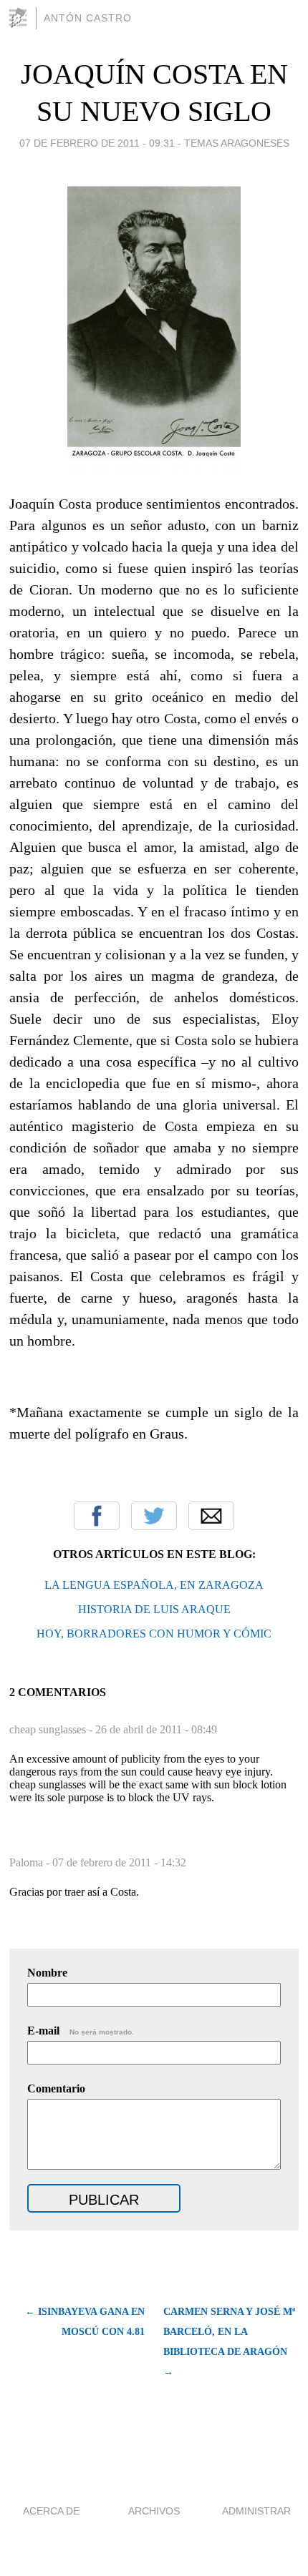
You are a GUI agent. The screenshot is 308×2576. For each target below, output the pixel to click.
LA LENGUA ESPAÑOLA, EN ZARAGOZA (154, 1585)
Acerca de (51, 2511)
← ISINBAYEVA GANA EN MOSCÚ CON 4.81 (85, 2322)
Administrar (256, 2511)
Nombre (47, 1973)
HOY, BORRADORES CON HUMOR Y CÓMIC (154, 1634)
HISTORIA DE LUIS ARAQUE (154, 1609)
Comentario (56, 2088)
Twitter (154, 1516)
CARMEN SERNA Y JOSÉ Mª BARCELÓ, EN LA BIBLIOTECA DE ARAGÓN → (229, 2342)
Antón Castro (88, 18)
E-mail (81, 2031)
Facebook (97, 1516)
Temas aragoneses (237, 143)
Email (211, 1516)
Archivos (154, 2511)
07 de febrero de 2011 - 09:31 (97, 143)
